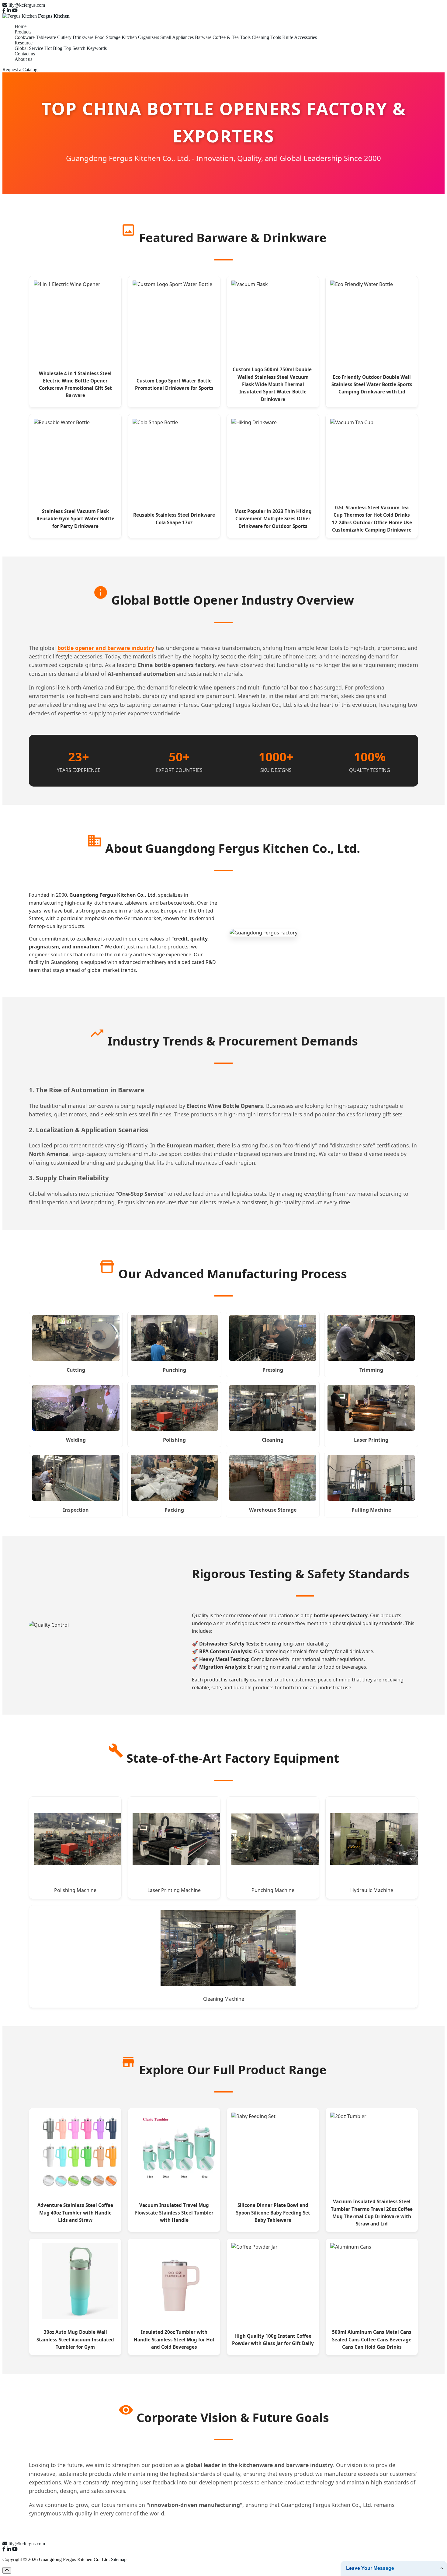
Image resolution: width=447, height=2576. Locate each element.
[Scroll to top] (7, 2570)
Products (23, 32)
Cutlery (64, 37)
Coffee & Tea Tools (232, 37)
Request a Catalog (20, 70)
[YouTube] (15, 10)
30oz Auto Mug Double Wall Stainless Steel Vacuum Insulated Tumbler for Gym (75, 2339)
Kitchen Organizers (140, 37)
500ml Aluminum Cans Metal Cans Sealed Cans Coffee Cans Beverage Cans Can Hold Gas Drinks (372, 2339)
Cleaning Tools (266, 37)
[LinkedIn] (9, 10)
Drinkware (83, 37)
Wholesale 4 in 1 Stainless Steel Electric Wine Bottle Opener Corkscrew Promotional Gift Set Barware (75, 384)
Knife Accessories (300, 37)
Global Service (29, 48)
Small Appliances (177, 37)
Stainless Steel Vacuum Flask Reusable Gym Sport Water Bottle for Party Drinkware (75, 519)
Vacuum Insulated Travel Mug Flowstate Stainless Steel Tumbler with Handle (174, 2213)
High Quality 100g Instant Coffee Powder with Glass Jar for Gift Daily (273, 2340)
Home (21, 26)
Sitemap (119, 2559)
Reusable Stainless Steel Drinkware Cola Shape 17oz (174, 518)
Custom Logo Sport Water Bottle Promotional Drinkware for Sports (174, 384)
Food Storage (107, 37)
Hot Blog (53, 48)
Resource (24, 43)
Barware (203, 37)
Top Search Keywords (85, 48)
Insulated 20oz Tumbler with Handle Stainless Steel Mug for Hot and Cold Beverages (174, 2339)
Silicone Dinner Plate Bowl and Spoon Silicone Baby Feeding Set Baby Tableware (273, 2213)
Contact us (25, 54)
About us (23, 59)
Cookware (25, 37)
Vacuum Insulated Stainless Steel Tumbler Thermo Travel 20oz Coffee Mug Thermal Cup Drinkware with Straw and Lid (372, 2213)
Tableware (46, 37)
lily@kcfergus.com (27, 5)
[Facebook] (4, 10)
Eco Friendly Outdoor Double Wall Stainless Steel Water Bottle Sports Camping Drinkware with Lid (372, 384)
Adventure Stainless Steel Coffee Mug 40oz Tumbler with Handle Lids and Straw (75, 2213)
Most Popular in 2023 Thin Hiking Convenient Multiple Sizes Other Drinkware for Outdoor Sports (273, 519)
